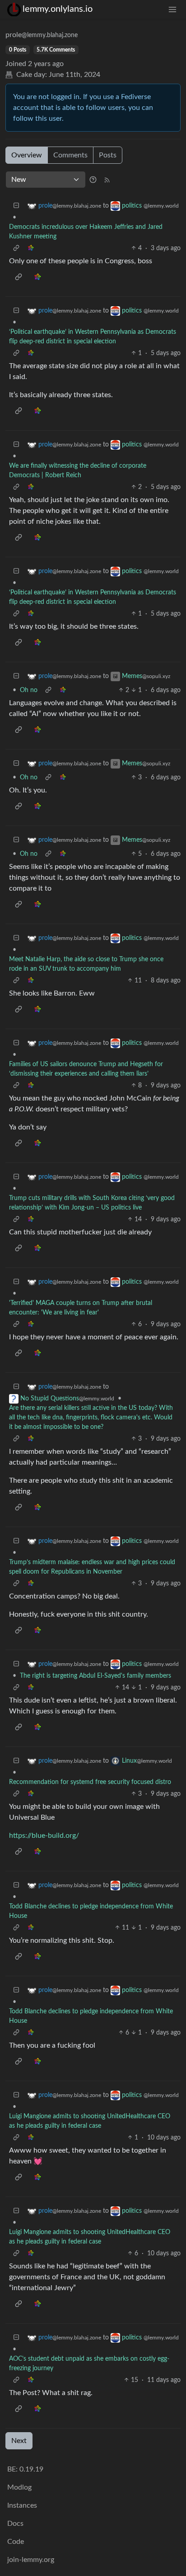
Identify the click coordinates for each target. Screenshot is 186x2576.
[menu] (172, 9)
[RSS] (107, 180)
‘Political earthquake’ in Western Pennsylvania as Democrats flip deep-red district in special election (93, 337)
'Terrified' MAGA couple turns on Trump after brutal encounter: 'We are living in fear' (81, 1308)
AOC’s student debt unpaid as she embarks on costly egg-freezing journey (89, 2364)
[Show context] (16, 249)
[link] (31, 249)
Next (19, 2441)
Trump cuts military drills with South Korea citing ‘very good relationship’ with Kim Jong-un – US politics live (92, 1203)
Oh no (29, 690)
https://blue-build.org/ (44, 1836)
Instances (22, 2505)
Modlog (19, 2487)
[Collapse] (16, 206)
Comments (70, 155)
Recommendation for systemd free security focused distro (90, 1782)
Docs (15, 2524)
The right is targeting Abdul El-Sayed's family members (95, 1676)
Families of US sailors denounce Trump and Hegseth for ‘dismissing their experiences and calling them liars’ (86, 1069)
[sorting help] (93, 180)
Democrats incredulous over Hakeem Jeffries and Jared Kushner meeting (86, 232)
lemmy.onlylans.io (58, 9)
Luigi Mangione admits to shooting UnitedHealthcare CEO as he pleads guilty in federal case (90, 2121)
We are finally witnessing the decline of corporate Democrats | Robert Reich (78, 471)
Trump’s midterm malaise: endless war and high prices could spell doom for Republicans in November (92, 1567)
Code (16, 2542)
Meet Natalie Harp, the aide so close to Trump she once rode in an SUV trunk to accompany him (86, 964)
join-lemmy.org (31, 2560)
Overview (27, 155)
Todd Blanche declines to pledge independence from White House (91, 1911)
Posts (108, 155)
